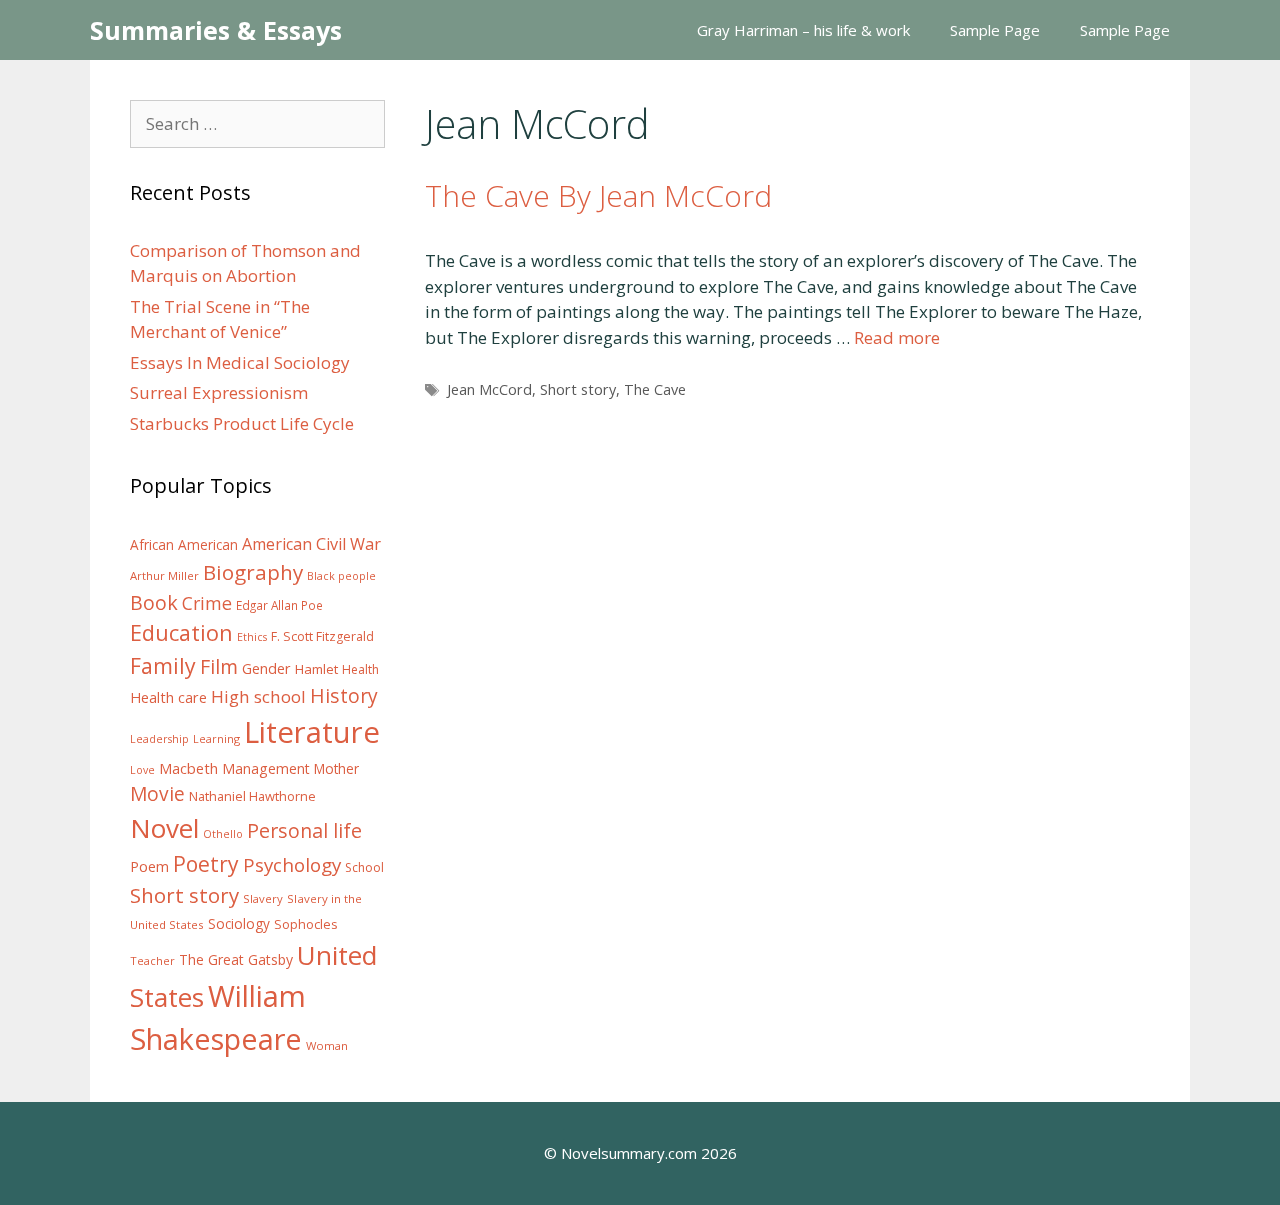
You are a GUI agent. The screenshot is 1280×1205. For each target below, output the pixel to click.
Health (360, 669)
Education (181, 632)
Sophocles (306, 924)
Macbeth (188, 768)
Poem (149, 866)
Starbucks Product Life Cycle (242, 423)
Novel (164, 828)
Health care (168, 697)
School (364, 867)
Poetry (206, 863)
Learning (216, 738)
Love (142, 770)
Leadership (159, 739)
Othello (223, 834)
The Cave (655, 389)
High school (258, 696)
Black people (341, 576)
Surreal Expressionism (219, 392)
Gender (266, 668)
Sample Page (995, 30)
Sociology (239, 924)
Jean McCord (489, 389)
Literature (312, 732)
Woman (327, 1045)
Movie (157, 794)
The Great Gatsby (236, 959)
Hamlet (316, 669)
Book (154, 602)
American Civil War (311, 544)
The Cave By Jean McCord (598, 195)
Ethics (252, 637)
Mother (336, 769)
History (344, 695)
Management (266, 768)
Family (163, 665)
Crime (207, 603)
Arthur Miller (164, 575)
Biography (253, 572)
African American (184, 545)
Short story (578, 389)
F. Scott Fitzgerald (322, 636)
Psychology (292, 865)
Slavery (263, 898)
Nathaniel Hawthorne (252, 796)
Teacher (152, 960)
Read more (897, 337)
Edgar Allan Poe (279, 605)
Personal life (304, 830)
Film (219, 666)
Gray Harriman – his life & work (803, 30)
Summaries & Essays (216, 30)
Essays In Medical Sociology (240, 362)
